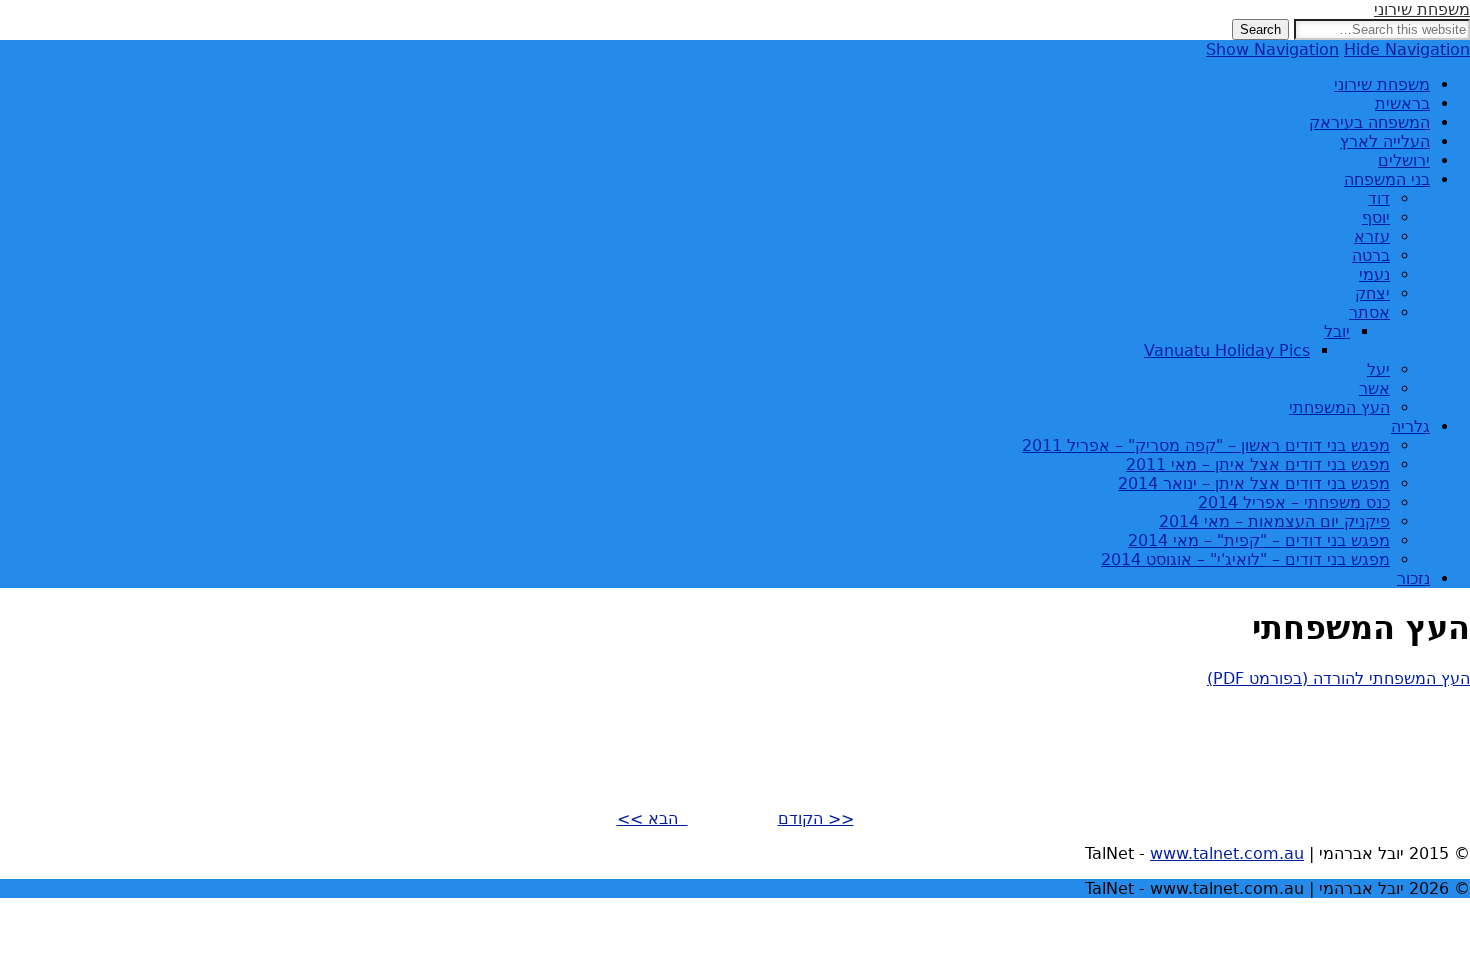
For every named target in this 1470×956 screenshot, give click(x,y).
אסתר (1369, 312)
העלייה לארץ (1385, 141)
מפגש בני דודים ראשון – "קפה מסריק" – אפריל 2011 (1206, 445)
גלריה (1410, 426)
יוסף (1376, 217)
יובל (1337, 331)
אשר (1374, 388)
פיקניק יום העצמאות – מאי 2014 (1274, 521)
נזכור (1413, 578)
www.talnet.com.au (1227, 853)
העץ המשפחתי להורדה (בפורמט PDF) (1338, 678)
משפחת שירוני (1422, 9)
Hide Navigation (1407, 49)
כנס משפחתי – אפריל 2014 (1294, 502)
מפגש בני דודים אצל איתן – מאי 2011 (1258, 464)
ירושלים (1404, 160)
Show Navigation (1272, 49)
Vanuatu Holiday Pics (1227, 350)
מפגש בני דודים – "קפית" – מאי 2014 (1259, 540)
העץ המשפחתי (1339, 407)
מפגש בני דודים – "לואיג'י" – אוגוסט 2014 (1245, 559)
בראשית (1402, 103)
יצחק (1372, 293)
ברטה (1371, 255)
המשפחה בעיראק (1369, 122)
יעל (1378, 369)
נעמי (1374, 274)
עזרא (1372, 236)
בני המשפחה (1387, 179)
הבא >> (652, 818)
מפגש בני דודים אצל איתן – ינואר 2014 (1254, 483)
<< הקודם (816, 818)
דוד (1379, 198)
